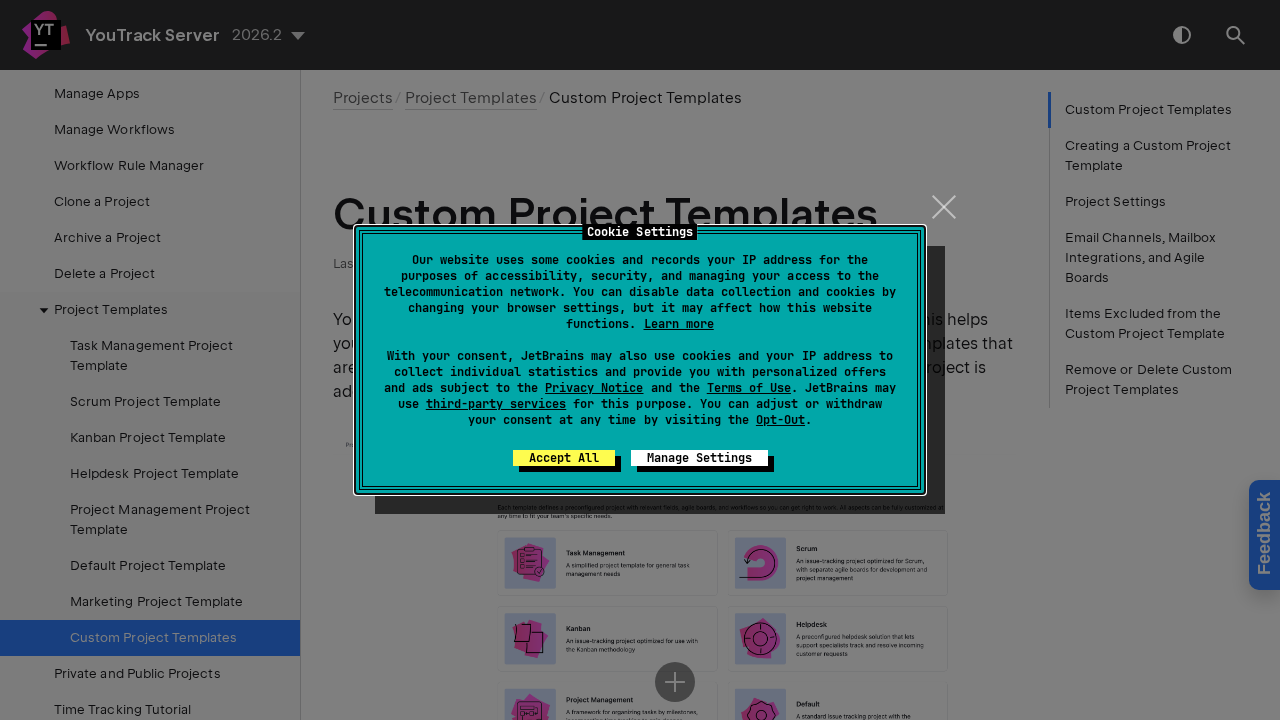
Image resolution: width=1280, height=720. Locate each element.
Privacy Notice (594, 388)
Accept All (564, 458)
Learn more (679, 324)
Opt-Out (780, 420)
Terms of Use (749, 388)
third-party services (496, 404)
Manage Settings (699, 458)
